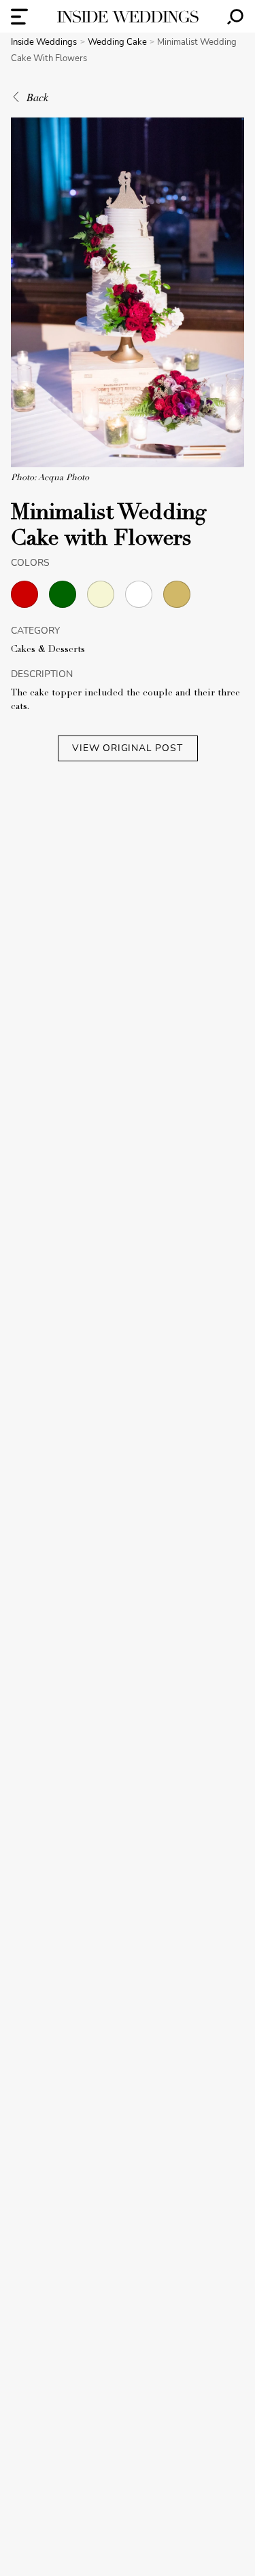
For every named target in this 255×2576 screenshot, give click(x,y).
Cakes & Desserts (48, 650)
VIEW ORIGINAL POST (127, 748)
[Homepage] (128, 17)
